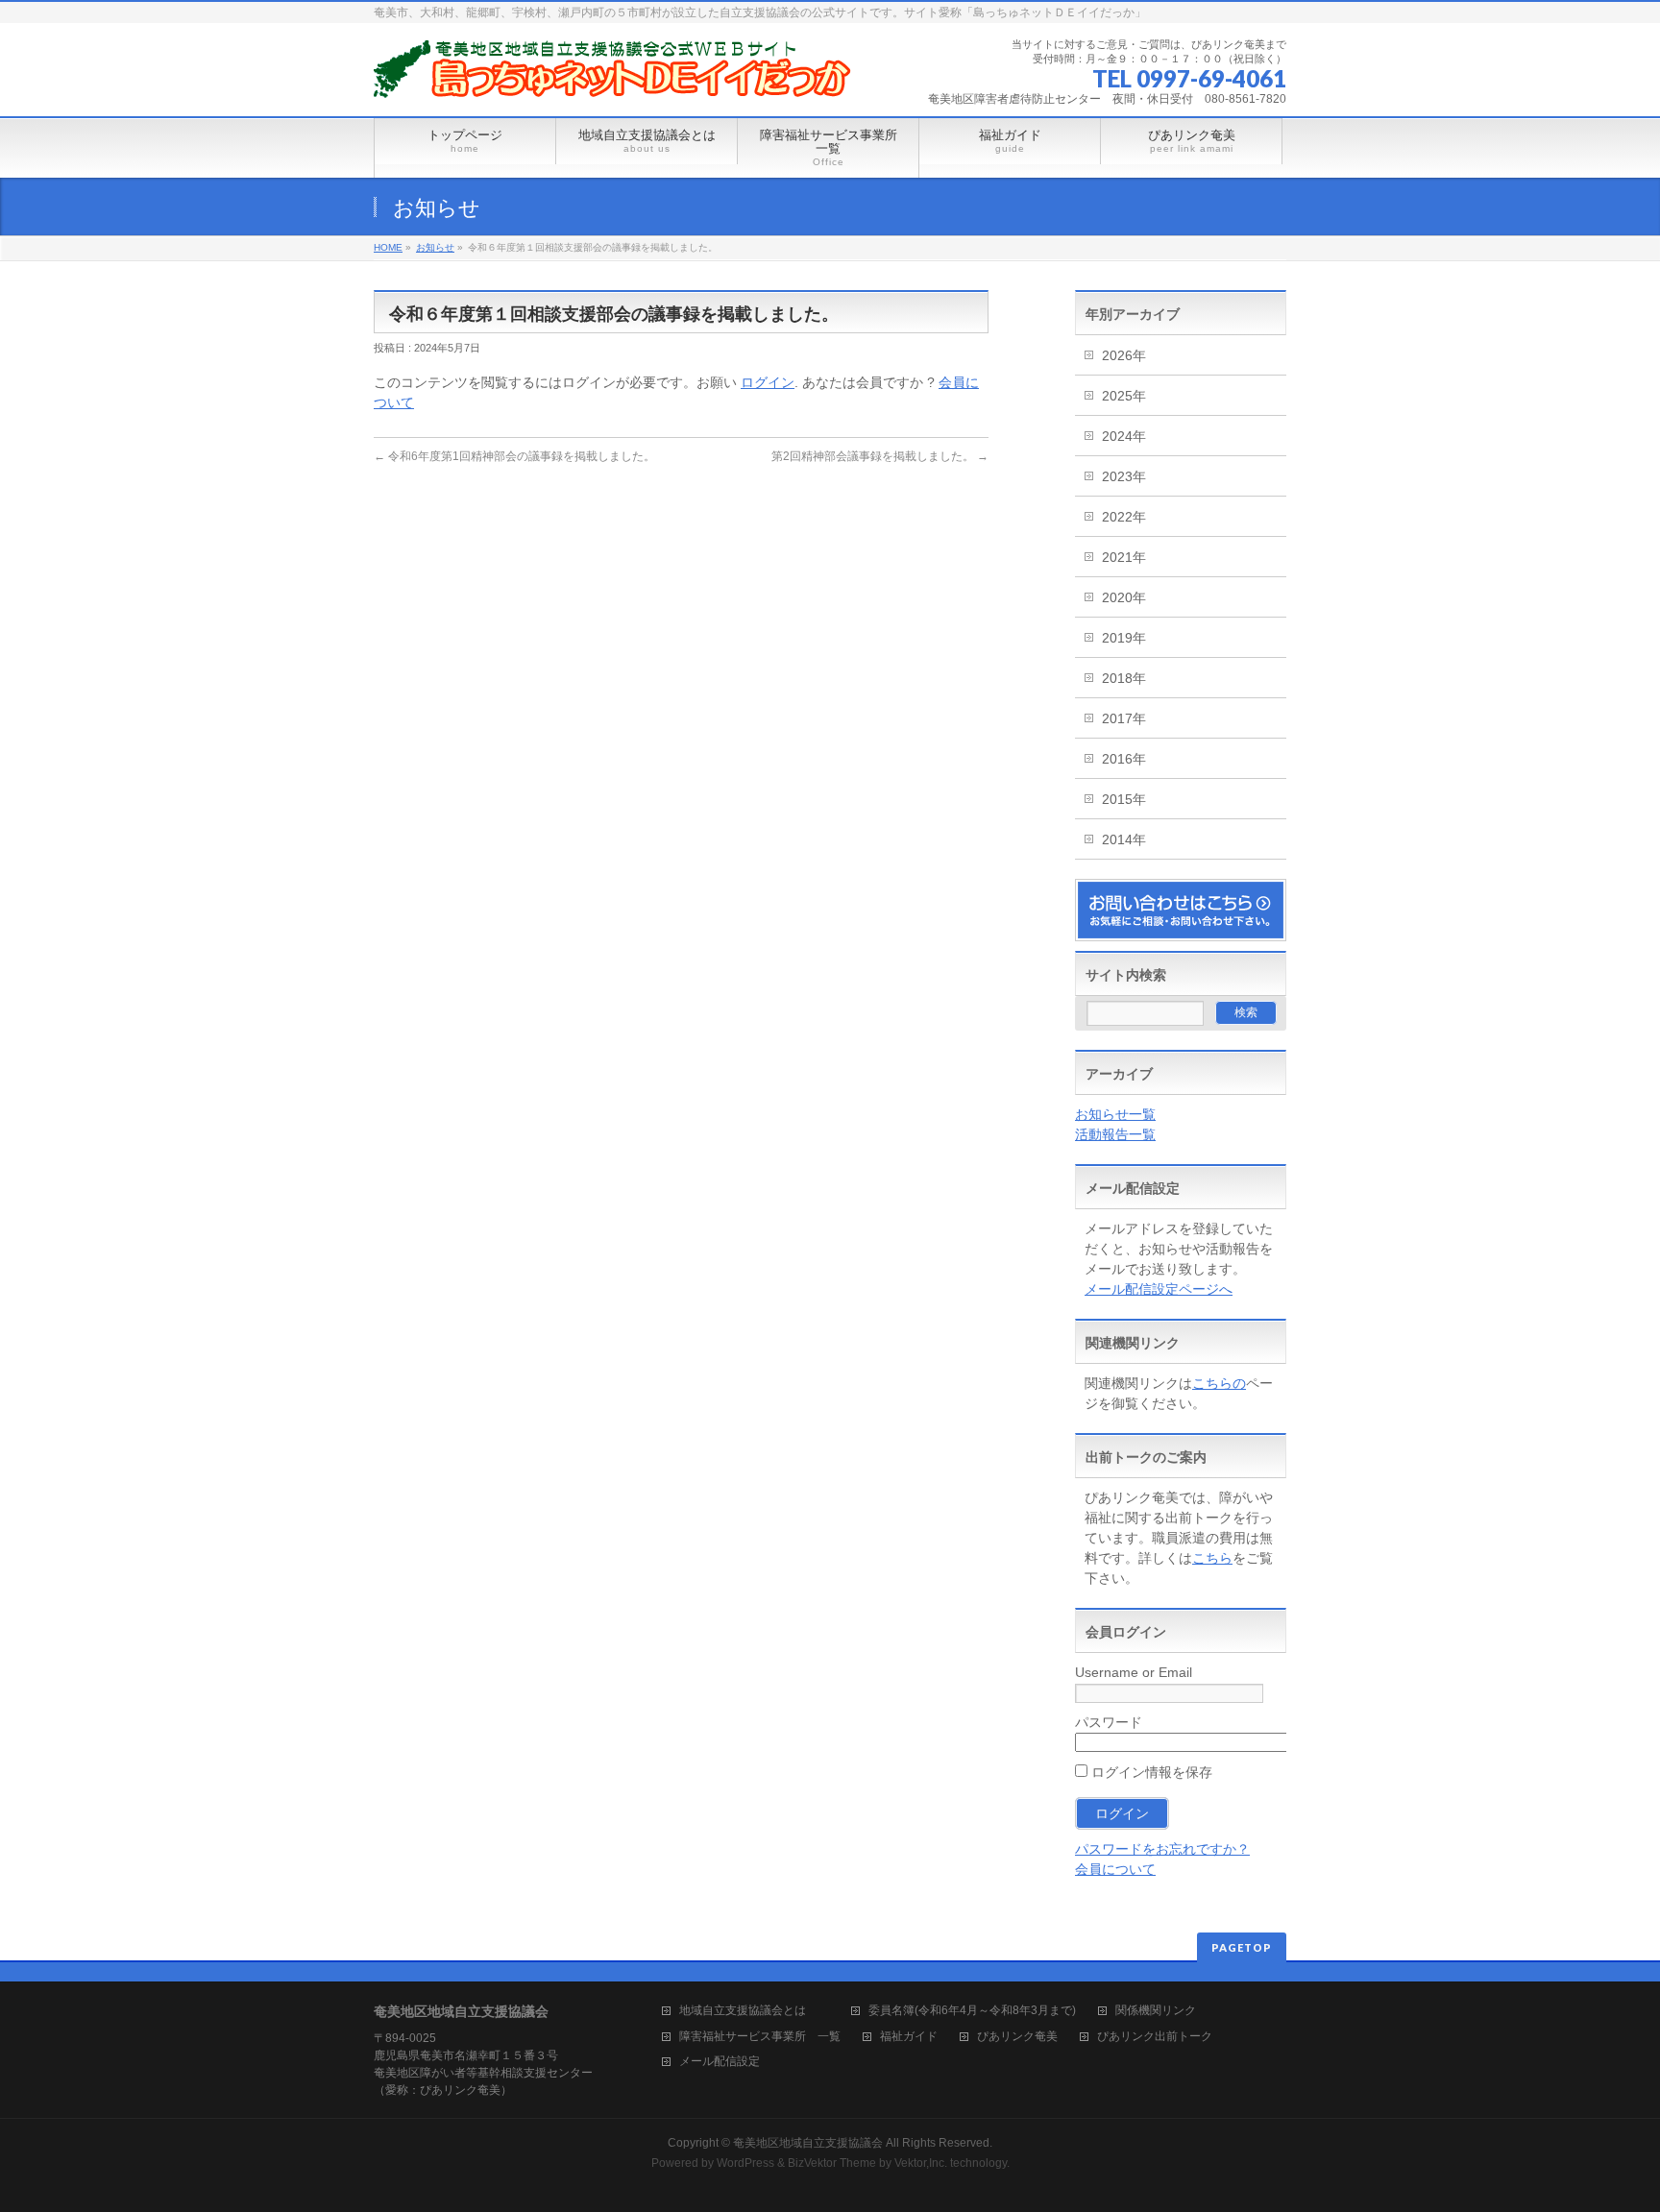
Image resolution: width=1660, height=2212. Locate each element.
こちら (1212, 1558)
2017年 (1124, 718)
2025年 (1124, 396)
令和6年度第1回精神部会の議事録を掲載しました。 (514, 456)
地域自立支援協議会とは (754, 2011)
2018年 (1124, 678)
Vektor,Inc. (921, 2163)
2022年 (1124, 517)
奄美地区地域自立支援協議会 (808, 2143)
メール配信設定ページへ (1159, 1289)
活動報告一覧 (1115, 1134)
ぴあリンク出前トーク (1155, 2037)
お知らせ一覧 (1115, 1114)
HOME (388, 247)
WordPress (745, 2163)
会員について (1115, 1869)
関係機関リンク (1156, 2011)
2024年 (1124, 436)
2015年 (1124, 799)
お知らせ (435, 247)
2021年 (1124, 557)
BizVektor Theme (832, 2163)
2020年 (1124, 597)
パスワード (1109, 1722)
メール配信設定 (720, 2062)
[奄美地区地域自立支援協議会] (614, 76)
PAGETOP (1242, 1947)
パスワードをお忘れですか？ (1162, 1849)
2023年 (1124, 476)
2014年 (1124, 839)
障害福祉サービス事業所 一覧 (760, 2037)
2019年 (1124, 638)
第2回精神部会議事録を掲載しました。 (880, 456)
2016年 (1124, 759)
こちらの (1219, 1383)
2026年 (1124, 355)
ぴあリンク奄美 (1017, 2037)
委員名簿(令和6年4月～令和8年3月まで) (972, 2011)
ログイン (768, 382)
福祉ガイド (909, 2037)
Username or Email (1134, 1672)
